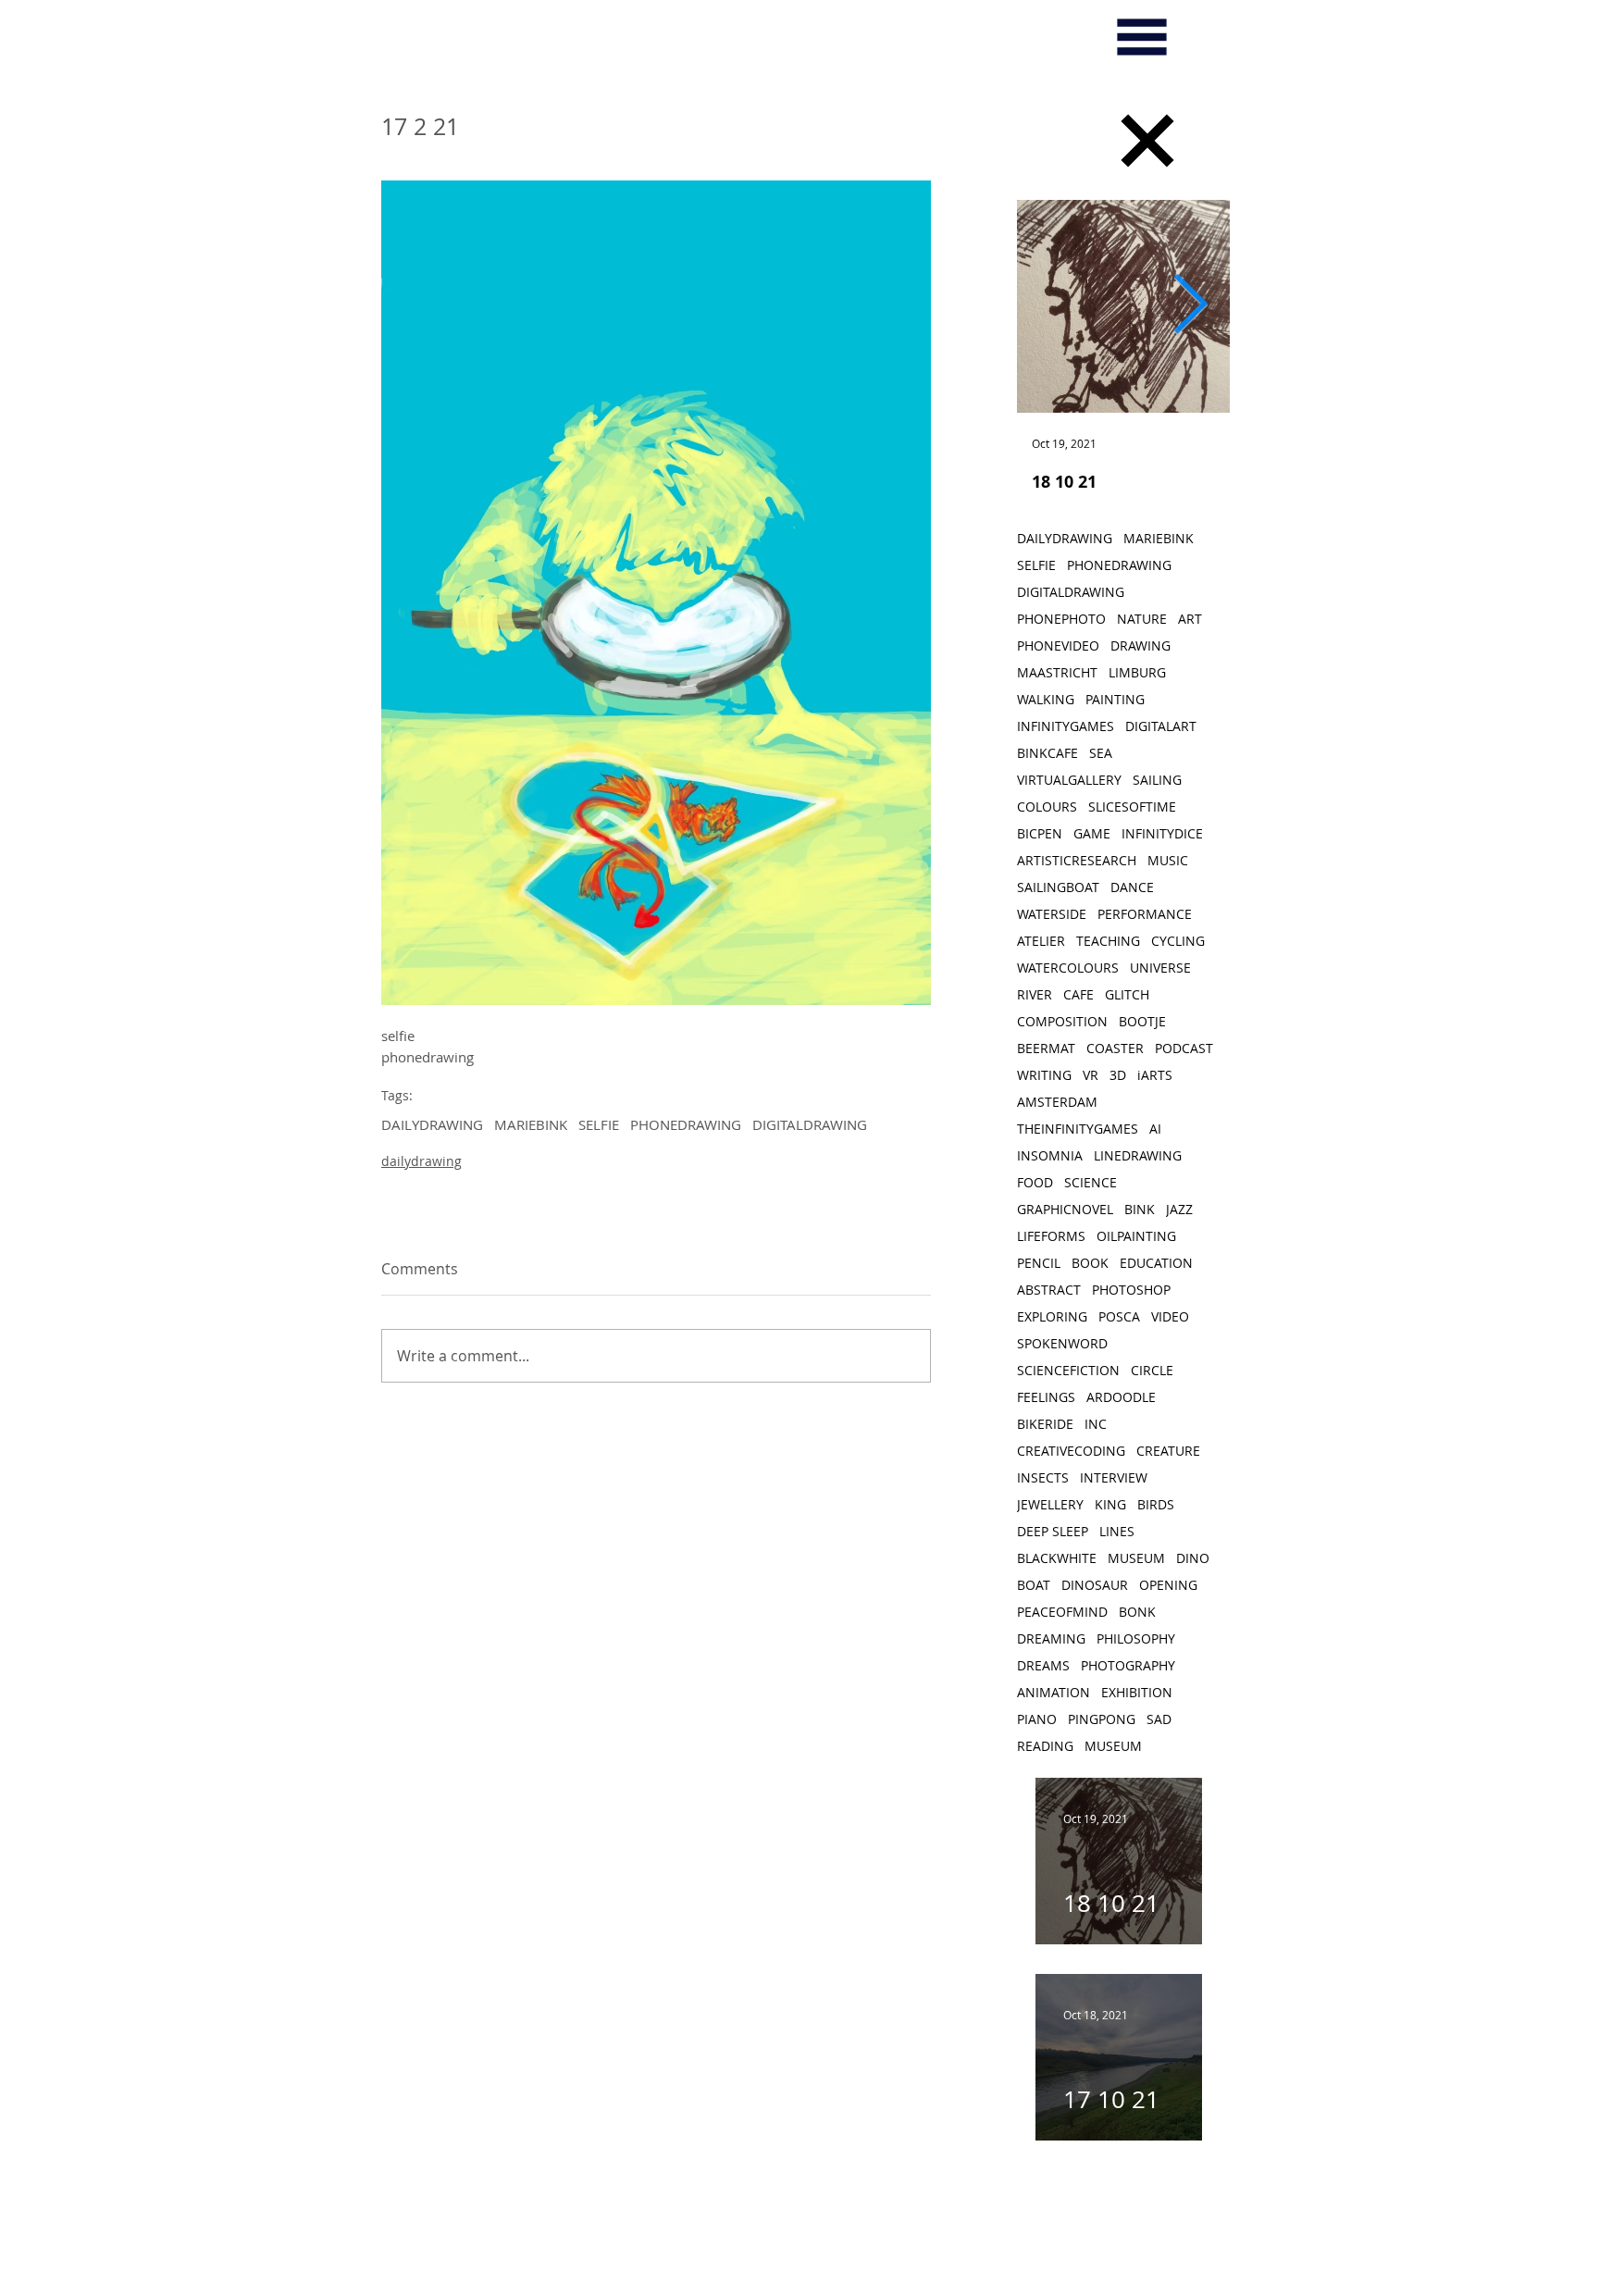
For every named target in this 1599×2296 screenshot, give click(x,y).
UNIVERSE (1160, 968)
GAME (1092, 833)
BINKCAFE (1047, 753)
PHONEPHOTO (1061, 619)
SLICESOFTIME (1132, 807)
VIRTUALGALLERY (1069, 780)
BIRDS (1156, 1504)
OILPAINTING (1136, 1236)
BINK (1140, 1209)
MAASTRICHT (1057, 672)
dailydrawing (421, 1161)
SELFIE (599, 1124)
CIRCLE (1152, 1370)
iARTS (1155, 1075)
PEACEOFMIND (1062, 1612)
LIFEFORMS (1051, 1236)
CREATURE (1168, 1451)
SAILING (1157, 780)
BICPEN (1040, 833)
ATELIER (1041, 941)
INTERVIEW (1114, 1477)
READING (1045, 1746)
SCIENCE (1091, 1182)
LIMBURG (1137, 672)
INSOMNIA (1050, 1155)
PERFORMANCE (1145, 914)
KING (1110, 1504)
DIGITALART (1161, 726)
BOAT (1034, 1585)
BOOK (1090, 1263)
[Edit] (1147, 141)
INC (1096, 1424)
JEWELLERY (1050, 1504)
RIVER (1035, 994)
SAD (1159, 1719)
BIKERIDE (1045, 1424)
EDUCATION (1156, 1263)
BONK (1137, 1612)
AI (1155, 1129)
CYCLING (1178, 941)
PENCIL (1039, 1263)
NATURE (1142, 619)
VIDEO (1170, 1316)
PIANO (1037, 1719)
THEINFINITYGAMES (1078, 1129)
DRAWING (1140, 645)
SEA (1101, 753)
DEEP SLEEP (1053, 1531)
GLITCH (1127, 994)
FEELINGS (1046, 1397)
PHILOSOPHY (1136, 1638)
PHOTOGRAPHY (1128, 1665)
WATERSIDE (1052, 914)
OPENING (1168, 1585)
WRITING (1044, 1075)
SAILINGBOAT (1058, 887)
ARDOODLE (1121, 1397)
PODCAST (1184, 1048)
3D (1118, 1075)
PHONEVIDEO (1058, 645)
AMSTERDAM (1057, 1102)
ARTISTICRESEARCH (1077, 860)
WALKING (1046, 699)
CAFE (1078, 994)
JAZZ (1179, 1209)
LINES (1117, 1531)
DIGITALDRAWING (810, 1124)
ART (1190, 619)
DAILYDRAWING (432, 1124)
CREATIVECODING (1071, 1451)
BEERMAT (1046, 1048)
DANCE (1132, 887)
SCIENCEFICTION (1068, 1370)
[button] (1142, 37)
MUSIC (1168, 860)
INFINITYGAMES (1066, 726)
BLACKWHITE (1057, 1558)
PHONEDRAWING (686, 1124)
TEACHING (1108, 941)
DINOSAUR (1095, 1585)
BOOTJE (1142, 1021)
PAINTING (1115, 699)
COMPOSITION (1062, 1021)
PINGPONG (1102, 1719)
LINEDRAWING (1138, 1155)
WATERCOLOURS (1068, 968)
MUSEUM (1136, 1558)
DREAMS (1043, 1665)
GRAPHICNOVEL (1065, 1209)
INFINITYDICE (1162, 833)
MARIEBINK (531, 1124)
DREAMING (1051, 1638)
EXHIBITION (1137, 1692)
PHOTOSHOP (1131, 1290)
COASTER (1115, 1048)
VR (1091, 1075)
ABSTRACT (1049, 1290)
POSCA (1119, 1316)
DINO (1193, 1558)
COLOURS (1047, 807)
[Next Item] (1190, 306)
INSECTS (1043, 1477)
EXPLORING (1052, 1316)
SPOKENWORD (1062, 1343)
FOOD (1035, 1182)
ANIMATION (1054, 1692)
